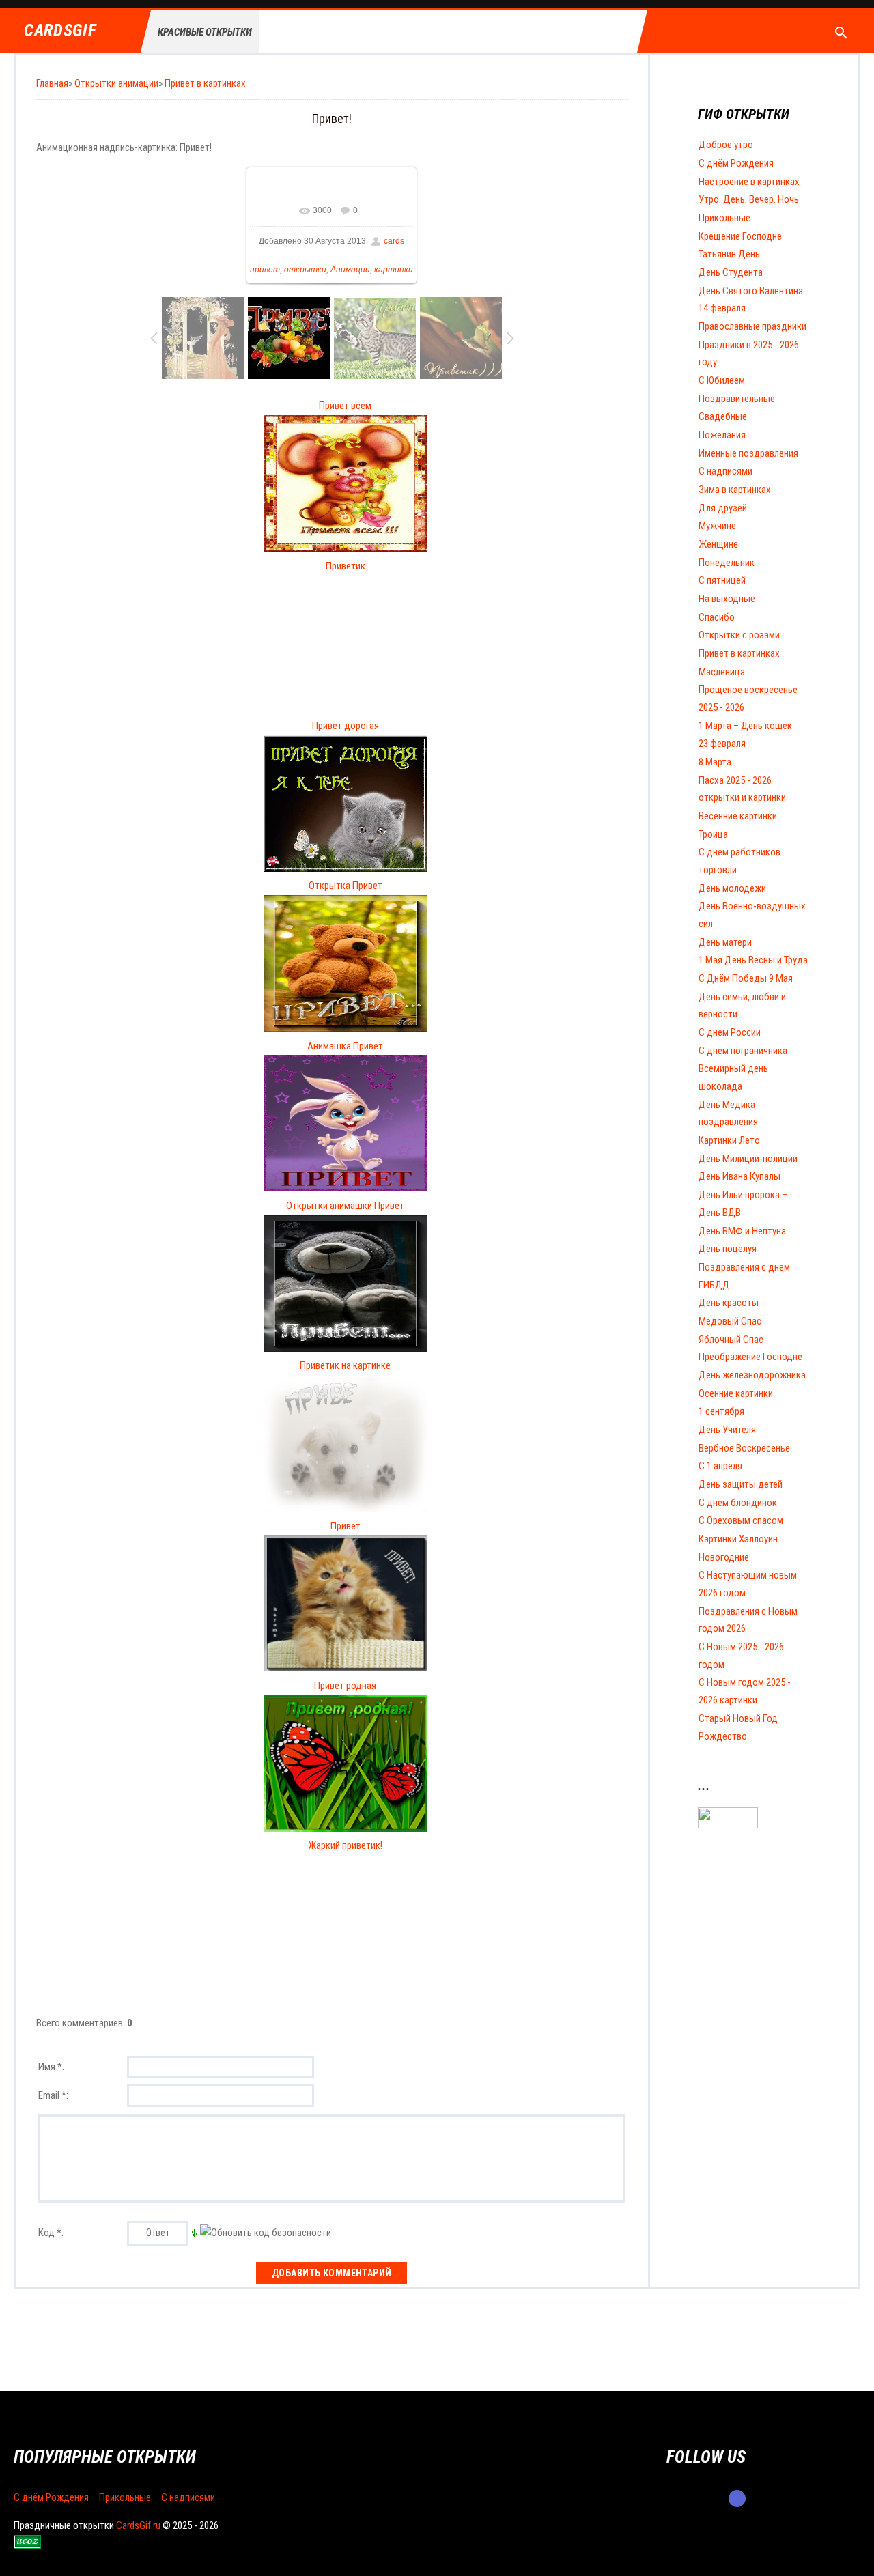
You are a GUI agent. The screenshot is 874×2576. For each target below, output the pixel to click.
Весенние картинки (738, 816)
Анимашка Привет (345, 1046)
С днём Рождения (736, 163)
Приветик (346, 566)
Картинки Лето (729, 1140)
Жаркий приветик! (345, 1845)
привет (265, 270)
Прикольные (724, 218)
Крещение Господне (740, 236)
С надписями (725, 471)
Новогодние (724, 1557)
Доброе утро (726, 145)
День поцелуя (728, 1249)
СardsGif (60, 31)
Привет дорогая (346, 726)
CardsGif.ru (138, 2525)
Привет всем (345, 406)
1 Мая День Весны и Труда (753, 960)
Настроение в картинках (749, 182)
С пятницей (722, 580)
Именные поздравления (748, 453)
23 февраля (722, 744)
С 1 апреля (720, 1466)
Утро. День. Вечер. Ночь (749, 199)
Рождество (723, 1736)
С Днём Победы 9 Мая (746, 978)
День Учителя (727, 1430)
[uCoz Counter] (728, 1825)
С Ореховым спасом (741, 1520)
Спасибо (717, 617)
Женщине (718, 544)
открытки (305, 270)
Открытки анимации (116, 83)
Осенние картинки (736, 1393)
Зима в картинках (735, 490)
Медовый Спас (730, 1321)
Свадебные (723, 416)
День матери (725, 942)
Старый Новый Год (738, 1718)
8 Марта (715, 762)
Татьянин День (729, 254)
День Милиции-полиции (748, 1159)
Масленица (722, 672)
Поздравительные (737, 399)
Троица (713, 834)
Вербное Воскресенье (744, 1448)
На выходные (727, 599)
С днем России (730, 1032)
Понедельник (727, 563)
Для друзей (723, 508)
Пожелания (722, 435)
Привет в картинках (205, 83)
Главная (52, 83)
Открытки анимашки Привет (345, 1206)
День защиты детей (741, 1484)
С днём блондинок (738, 1503)
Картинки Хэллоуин (738, 1539)
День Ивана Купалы (739, 1176)
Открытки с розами (739, 635)
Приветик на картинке (345, 1365)
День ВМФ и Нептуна (742, 1231)
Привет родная (345, 1686)
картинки (394, 270)
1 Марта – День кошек (745, 726)
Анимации (350, 270)
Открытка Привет (346, 886)
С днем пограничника (743, 1051)
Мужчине (717, 526)
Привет (346, 1526)
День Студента (731, 272)
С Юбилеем (722, 380)
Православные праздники (752, 326)
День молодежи (732, 888)
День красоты (729, 1303)
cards (394, 241)
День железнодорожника (752, 1375)
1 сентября (721, 1411)
